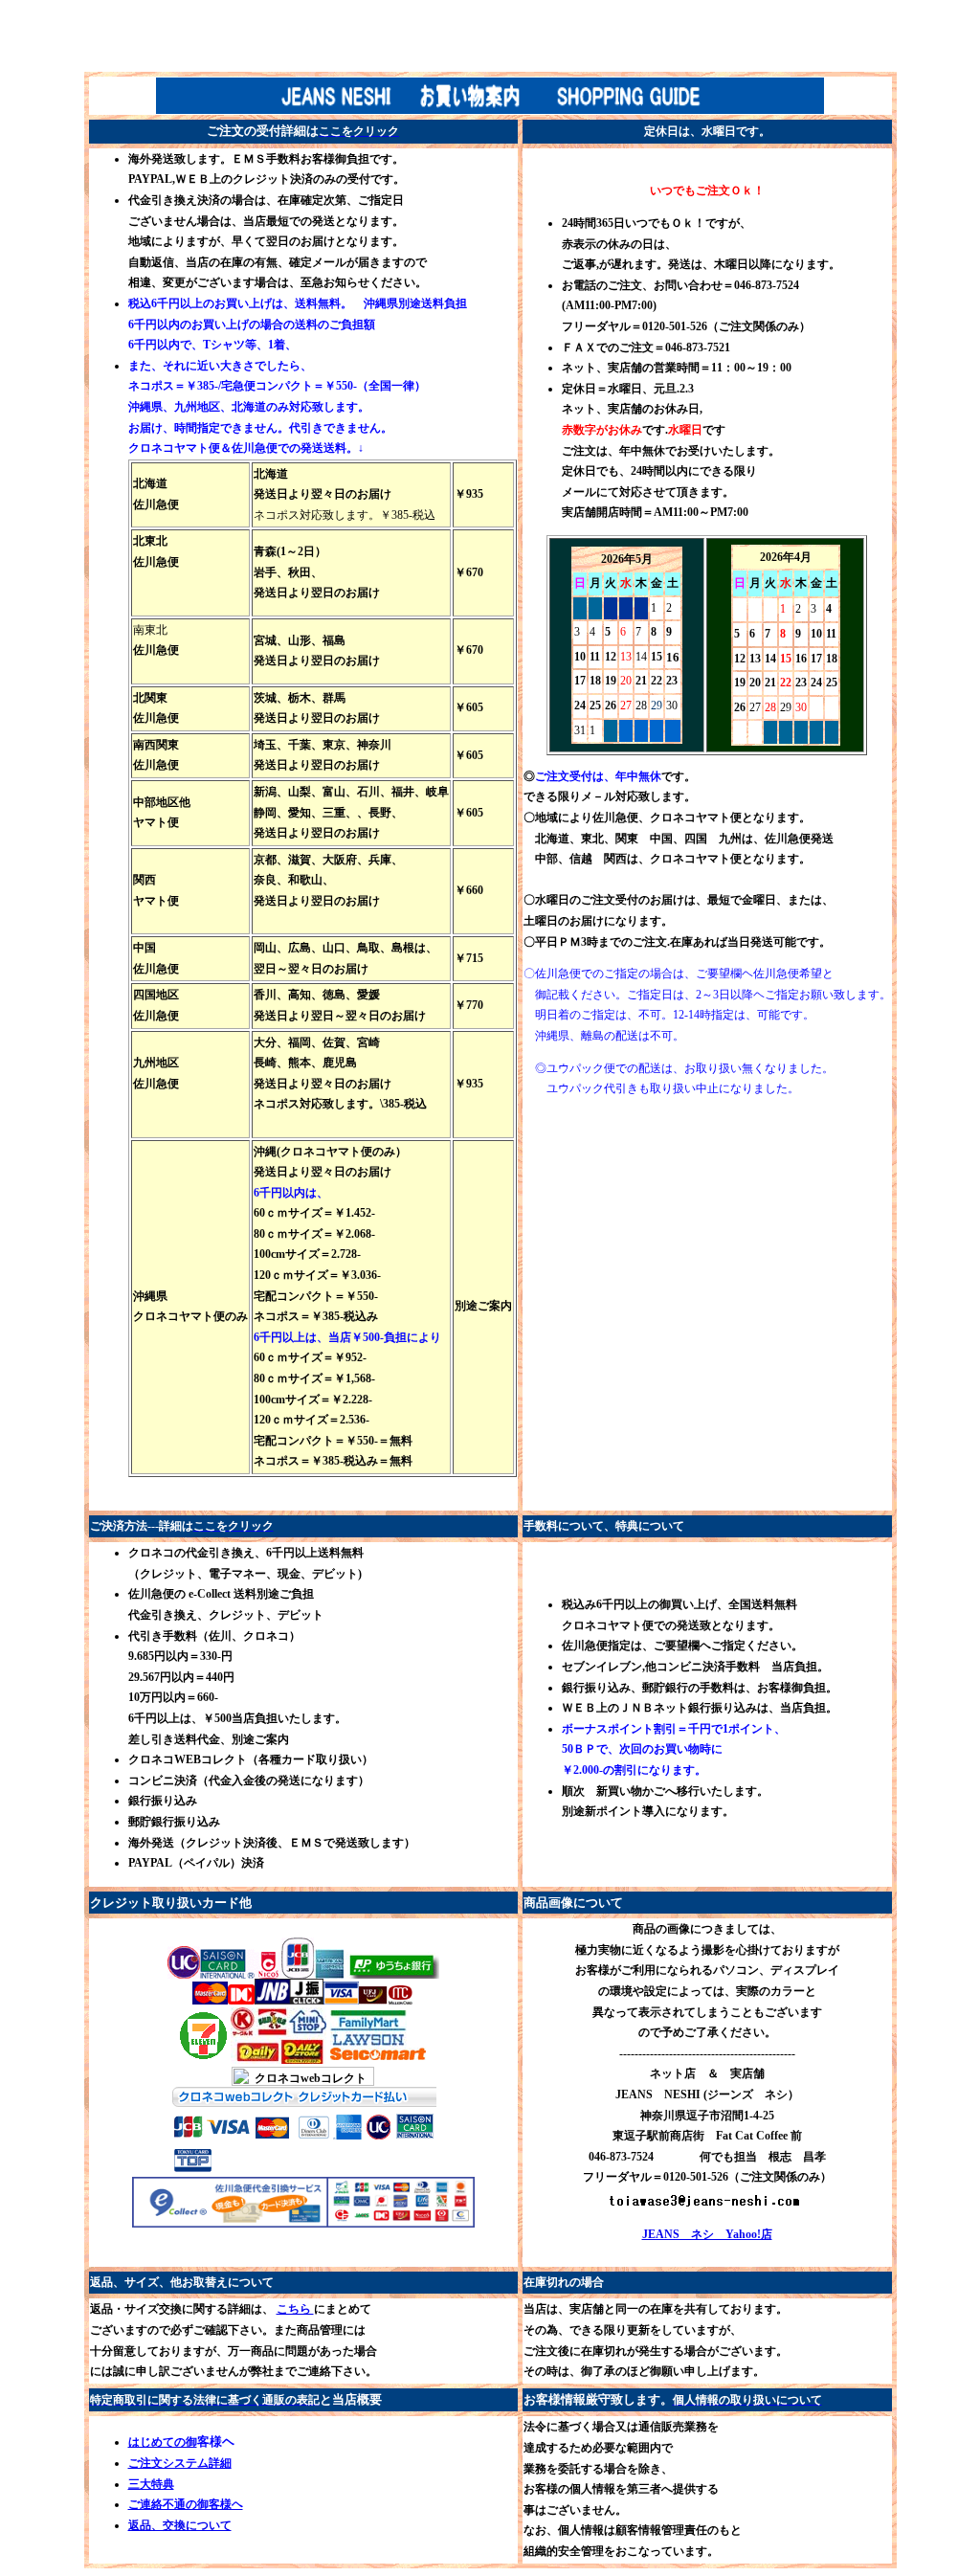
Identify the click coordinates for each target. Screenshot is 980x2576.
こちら (295, 2309)
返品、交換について (180, 2525)
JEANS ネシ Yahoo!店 (707, 2234)
